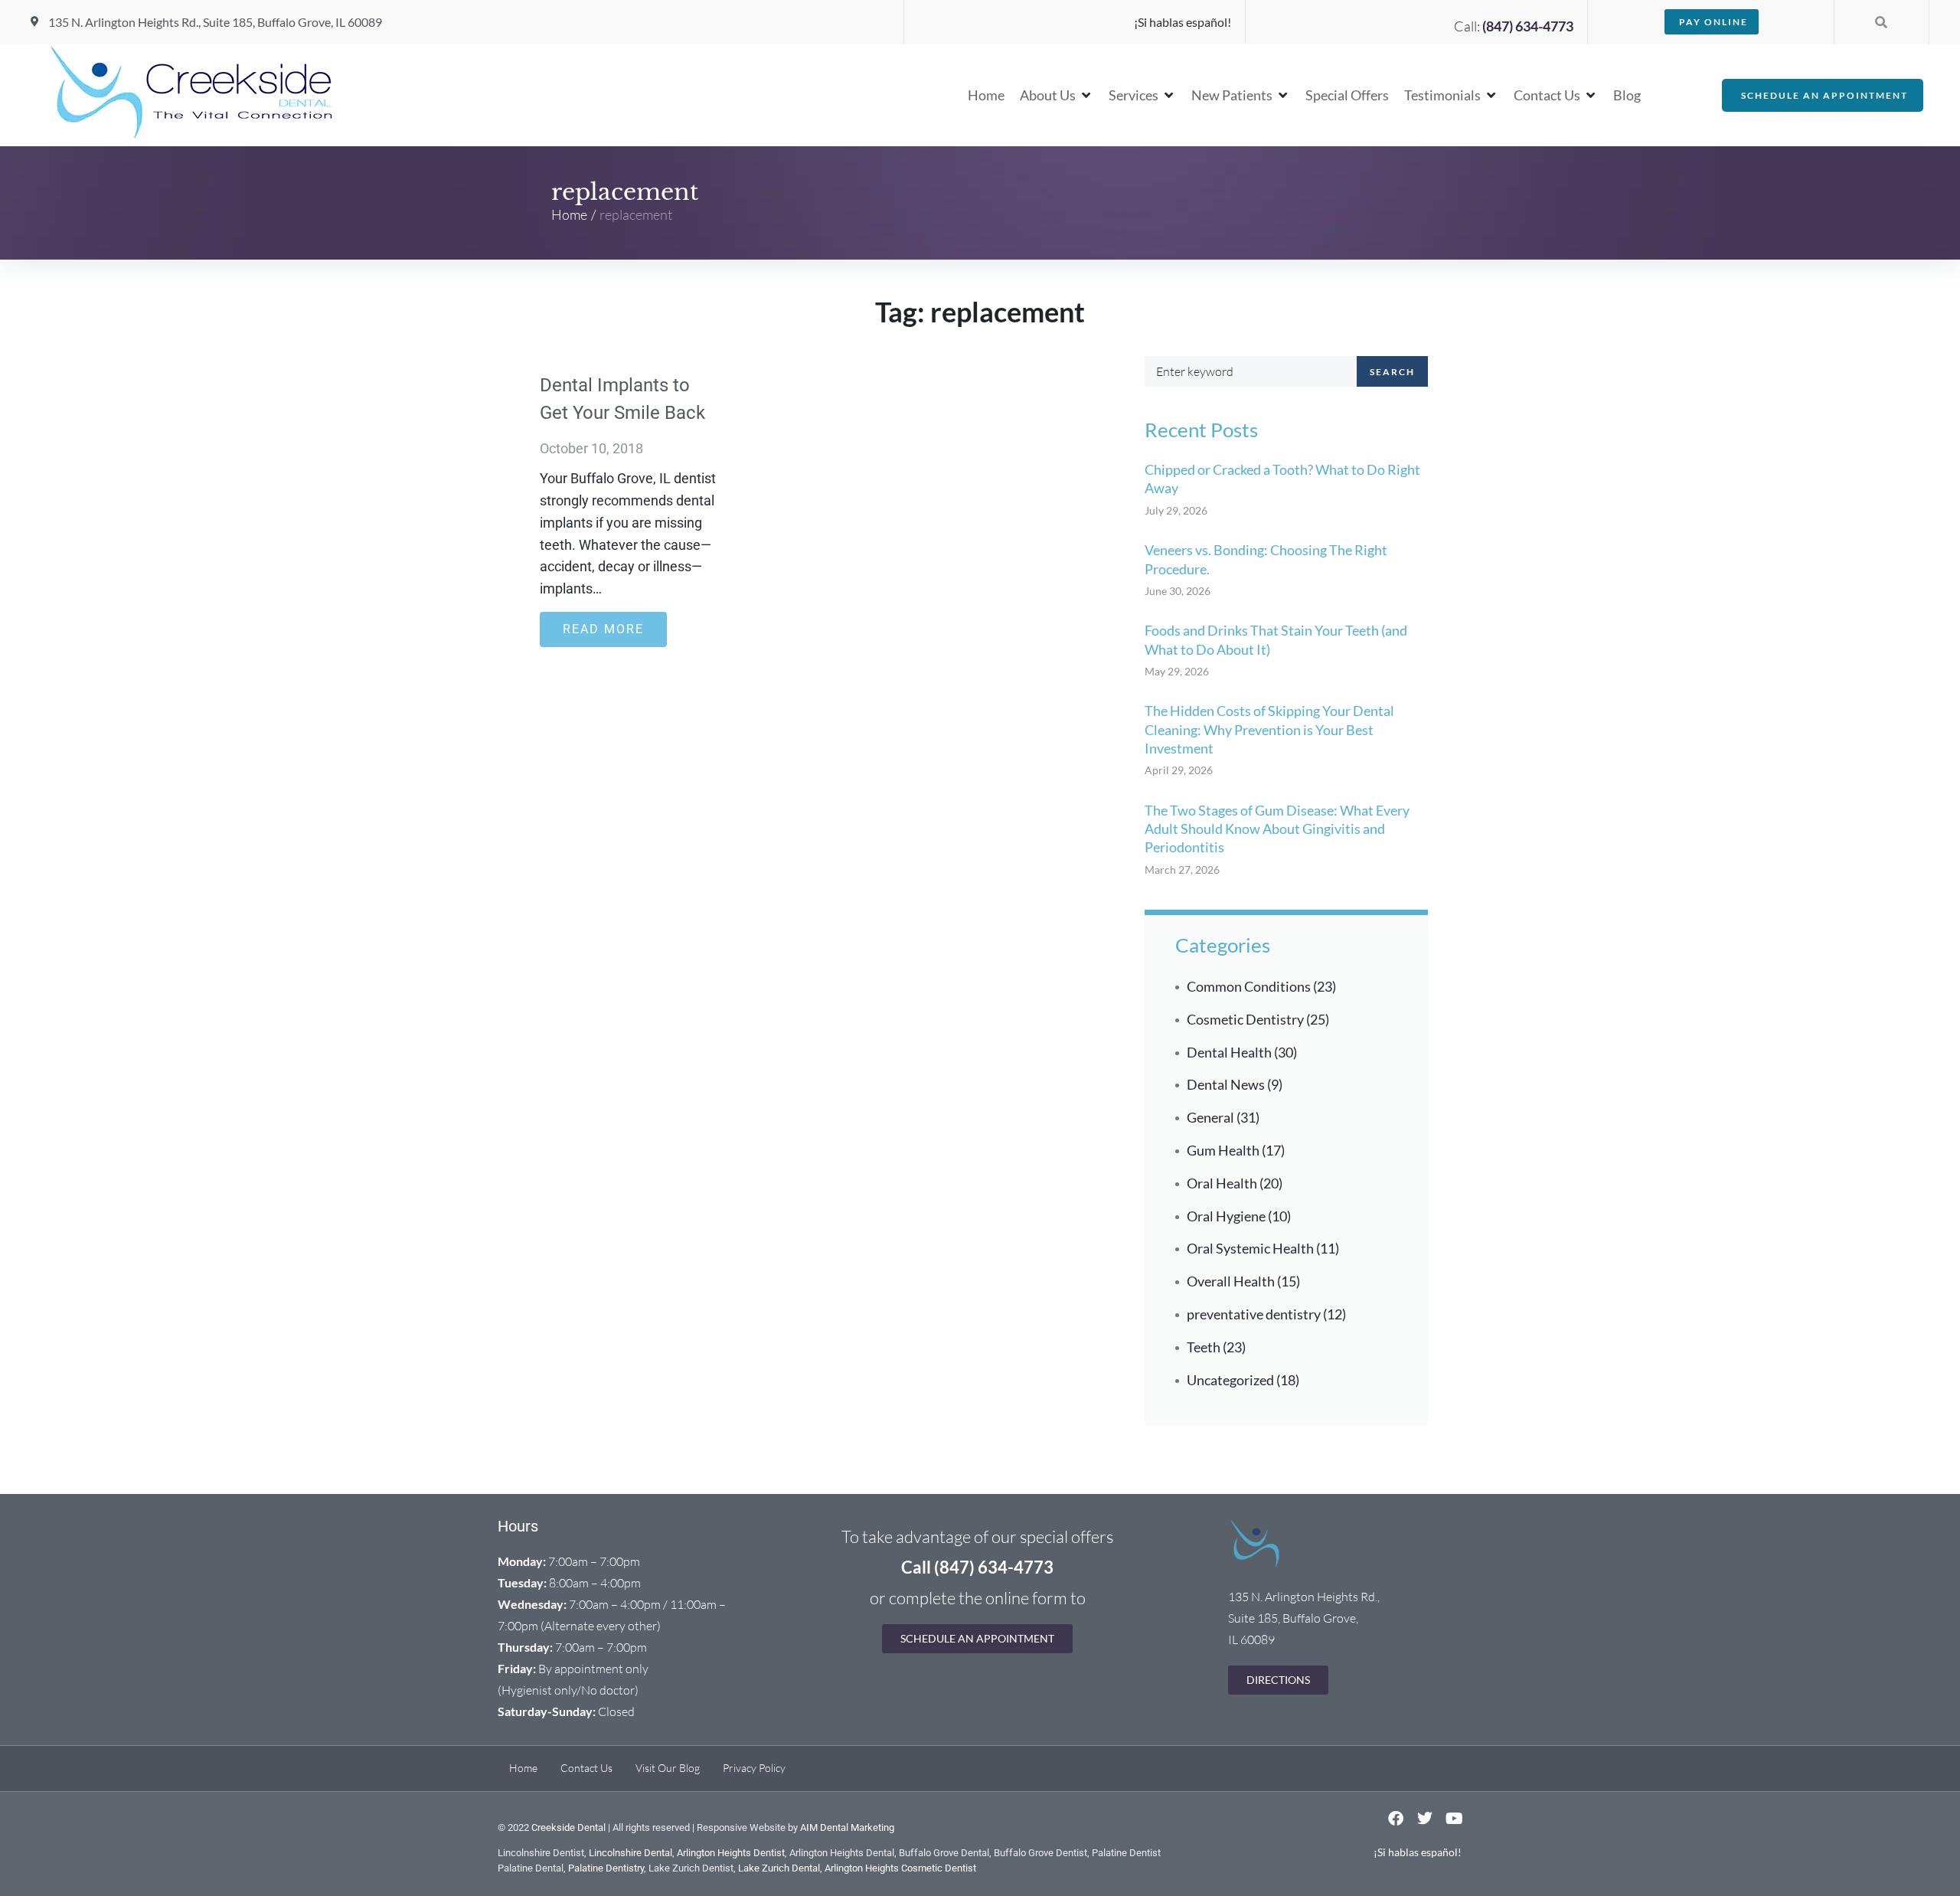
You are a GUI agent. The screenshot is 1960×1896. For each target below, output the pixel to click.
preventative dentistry (1254, 1314)
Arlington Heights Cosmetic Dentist (900, 1868)
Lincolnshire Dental (630, 1853)
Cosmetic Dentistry (1245, 1019)
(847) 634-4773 (1528, 26)
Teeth (1204, 1347)
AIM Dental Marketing (847, 1827)
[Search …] (1881, 22)
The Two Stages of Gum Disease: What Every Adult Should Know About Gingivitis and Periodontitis (1277, 829)
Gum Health (1223, 1150)
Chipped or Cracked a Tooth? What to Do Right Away (1282, 479)
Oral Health (1222, 1183)
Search (1392, 372)
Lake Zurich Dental (779, 1868)
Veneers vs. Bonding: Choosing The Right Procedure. (1266, 559)
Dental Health (1229, 1052)
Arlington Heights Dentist (731, 1853)
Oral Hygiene (1226, 1216)
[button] (1057, 95)
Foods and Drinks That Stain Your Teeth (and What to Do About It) (1276, 639)
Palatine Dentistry (606, 1868)
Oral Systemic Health (1250, 1248)
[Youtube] (1454, 1819)
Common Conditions (1249, 986)
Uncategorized (1230, 1380)
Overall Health (1231, 1281)
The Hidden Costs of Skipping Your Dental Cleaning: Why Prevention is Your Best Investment (1269, 729)
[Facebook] (1396, 1819)
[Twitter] (1425, 1819)
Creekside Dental (568, 1827)
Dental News (1226, 1084)
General (1210, 1117)
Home (569, 214)
